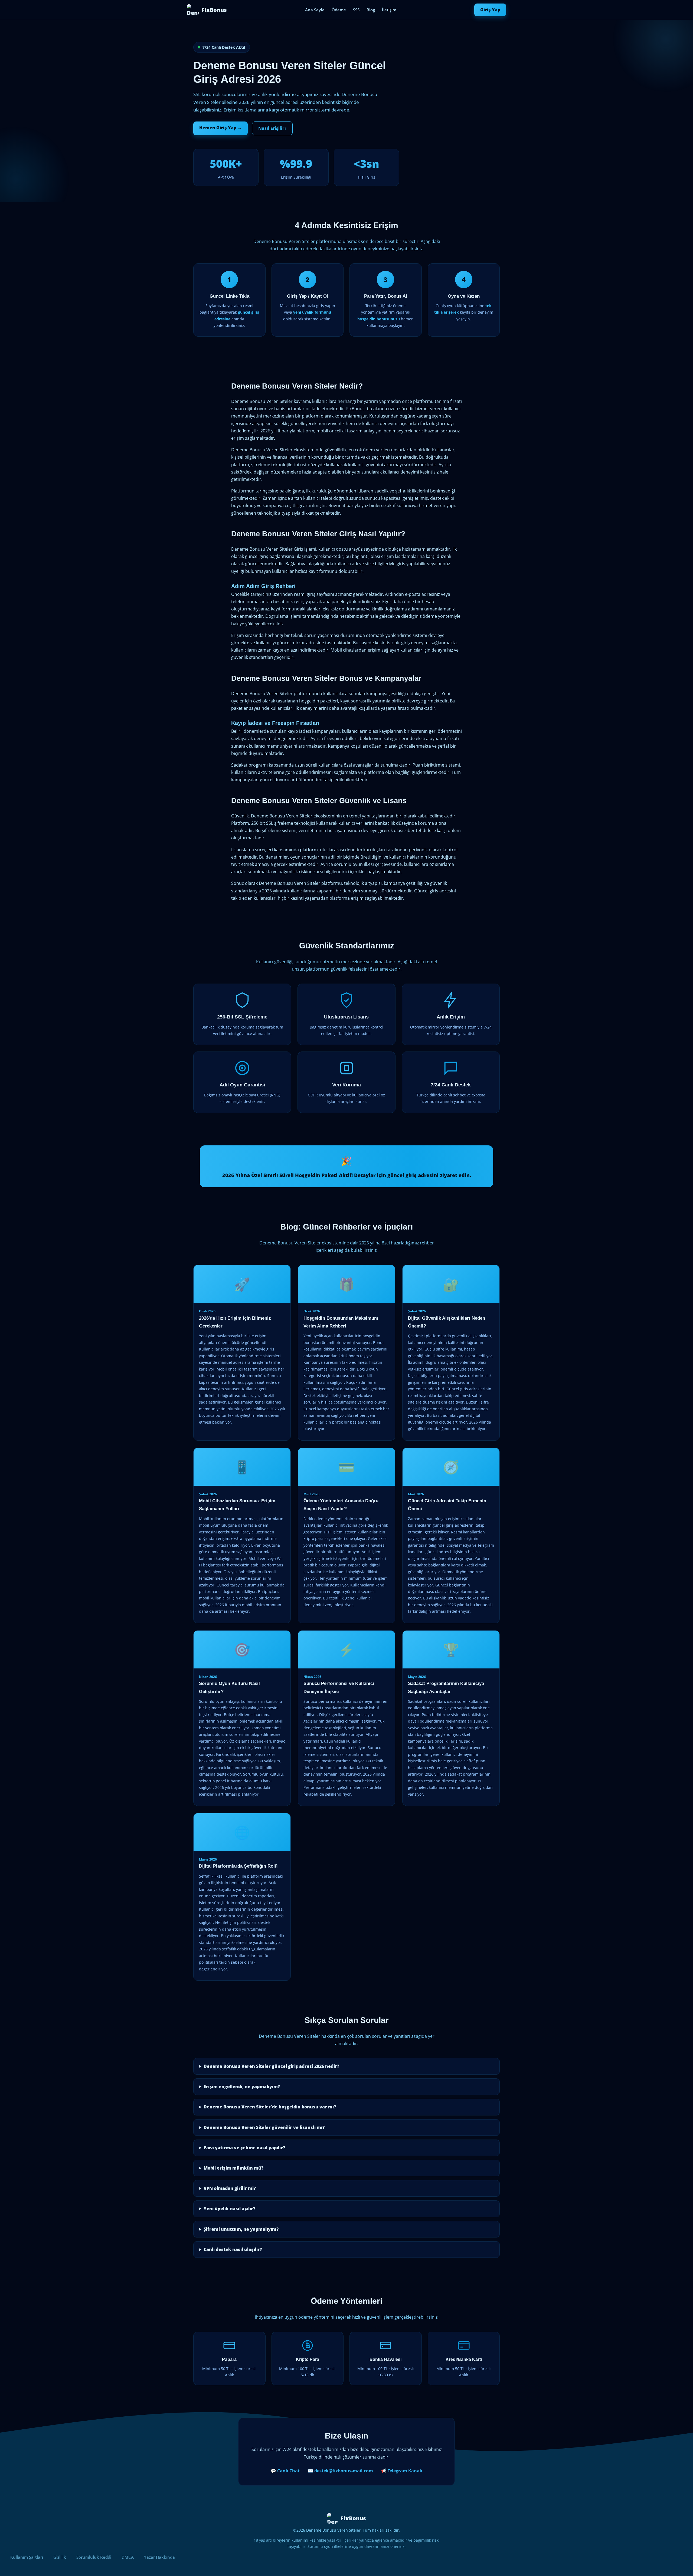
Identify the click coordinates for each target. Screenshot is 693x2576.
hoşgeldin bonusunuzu (379, 319)
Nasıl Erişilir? (272, 128)
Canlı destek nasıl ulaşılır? (233, 2249)
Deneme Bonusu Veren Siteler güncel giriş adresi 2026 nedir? (271, 2066)
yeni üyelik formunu (312, 312)
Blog (371, 10)
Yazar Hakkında (159, 2557)
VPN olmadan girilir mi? (230, 2188)
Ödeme (339, 10)
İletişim (389, 10)
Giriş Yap (490, 10)
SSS (356, 10)
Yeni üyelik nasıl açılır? (229, 2209)
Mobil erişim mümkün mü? (233, 2168)
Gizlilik (60, 2557)
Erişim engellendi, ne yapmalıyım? (242, 2087)
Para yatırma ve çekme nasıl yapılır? (244, 2148)
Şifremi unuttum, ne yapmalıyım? (241, 2229)
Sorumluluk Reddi (94, 2557)
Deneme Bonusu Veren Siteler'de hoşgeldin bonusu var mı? (270, 2107)
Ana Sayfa (315, 10)
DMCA (128, 2557)
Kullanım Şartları (27, 2557)
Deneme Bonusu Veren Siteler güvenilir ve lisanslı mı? (264, 2127)
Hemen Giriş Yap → (220, 128)
